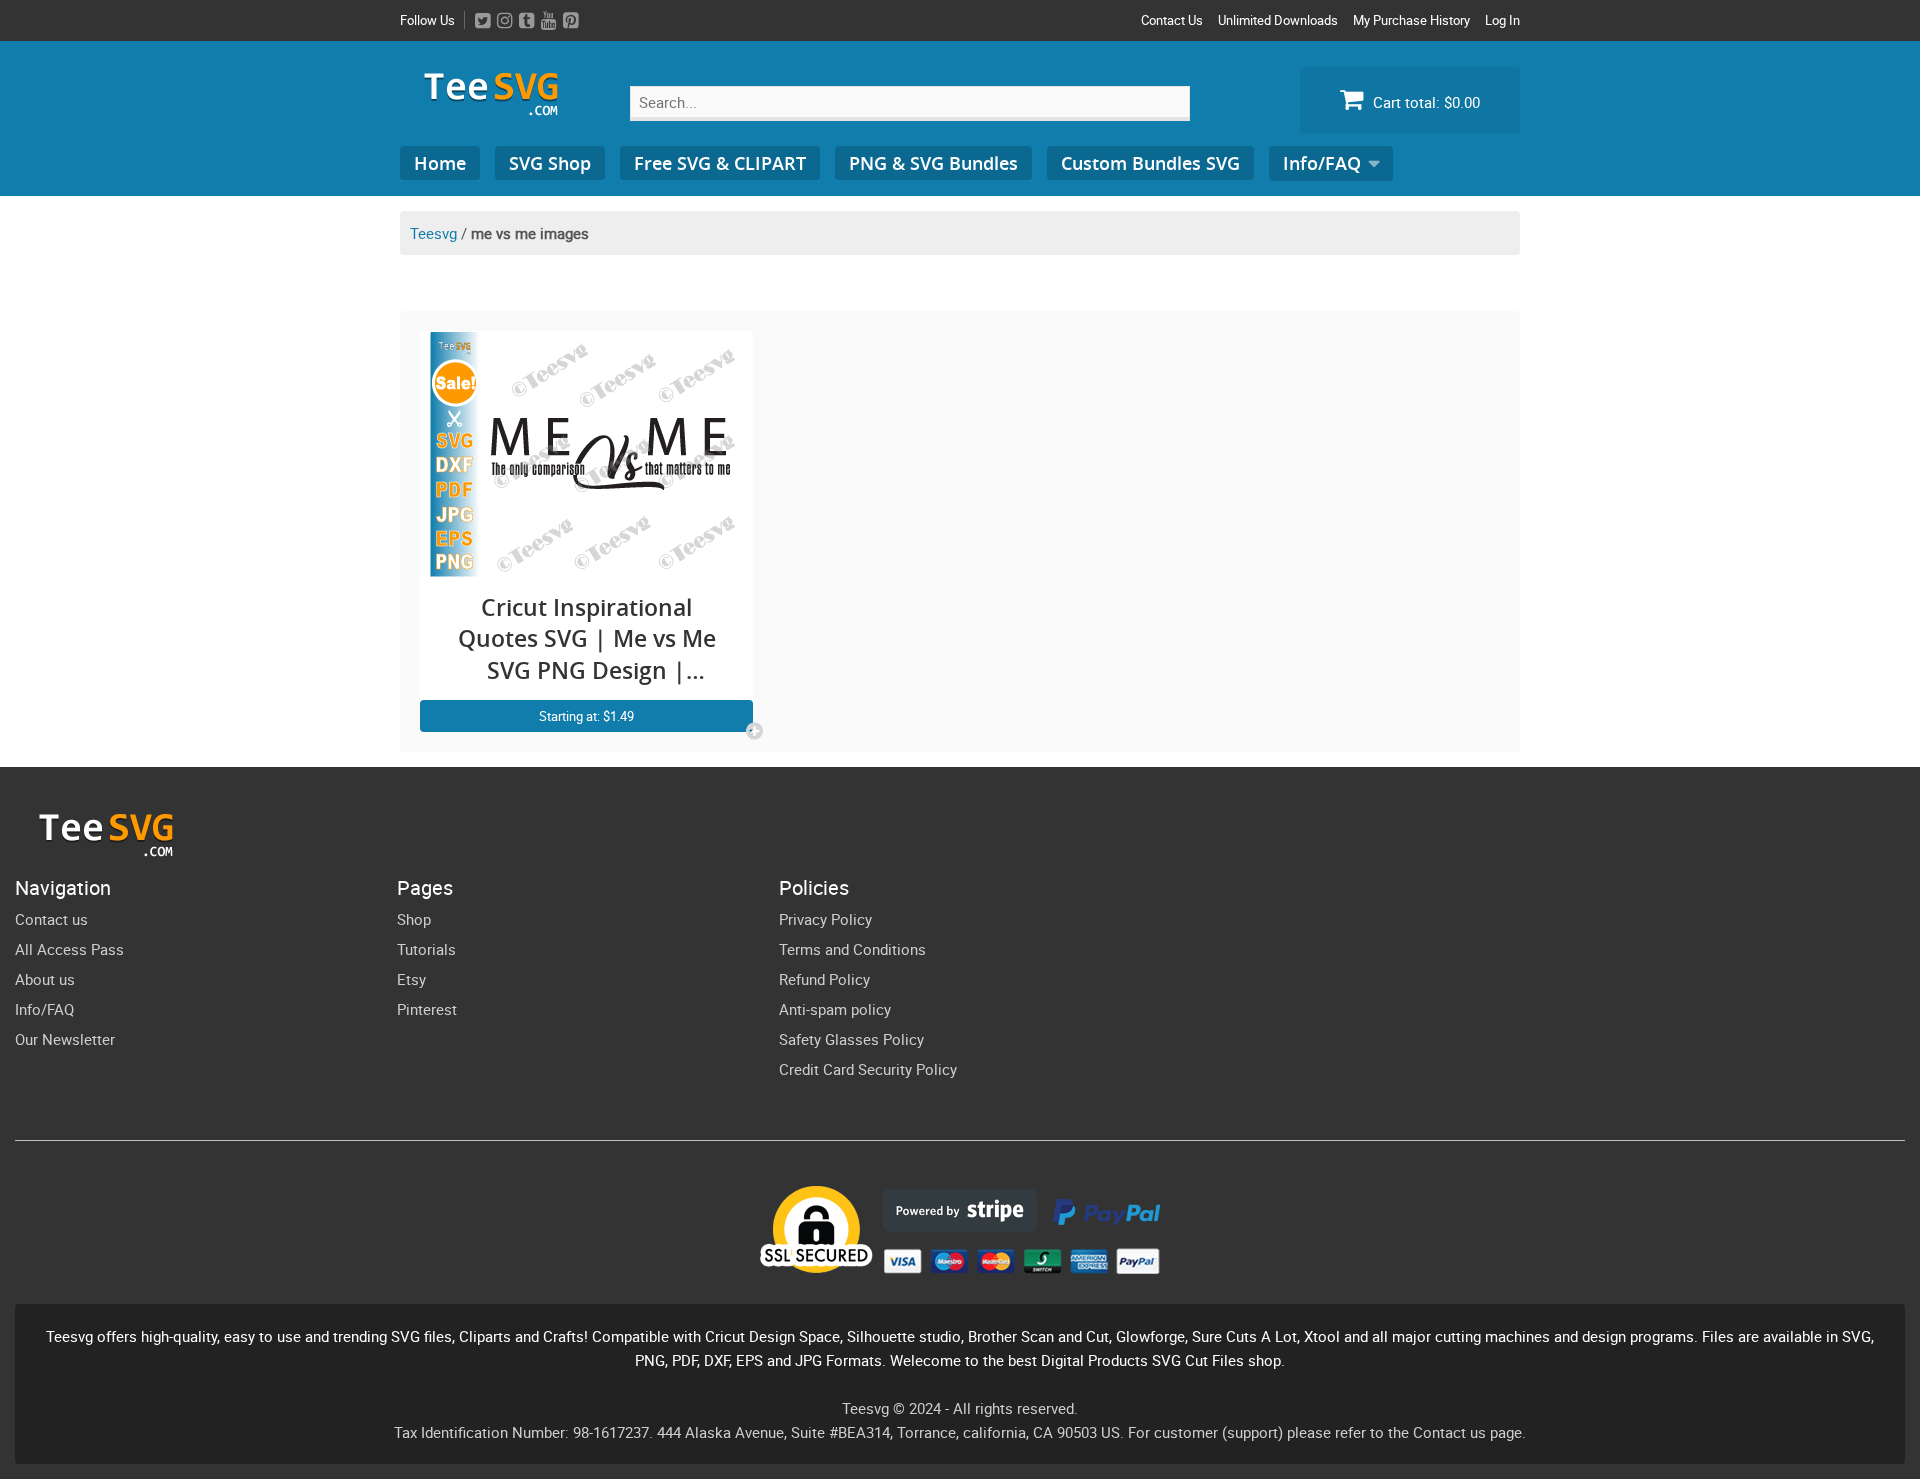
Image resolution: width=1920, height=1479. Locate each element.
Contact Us (1172, 20)
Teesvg (433, 233)
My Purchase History (1411, 20)
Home (440, 163)
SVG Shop (550, 163)
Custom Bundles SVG (1150, 163)
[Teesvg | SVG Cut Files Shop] (500, 107)
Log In (1502, 20)
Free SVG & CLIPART (720, 163)
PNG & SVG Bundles (933, 163)
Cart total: (1424, 102)
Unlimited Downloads (1278, 20)
